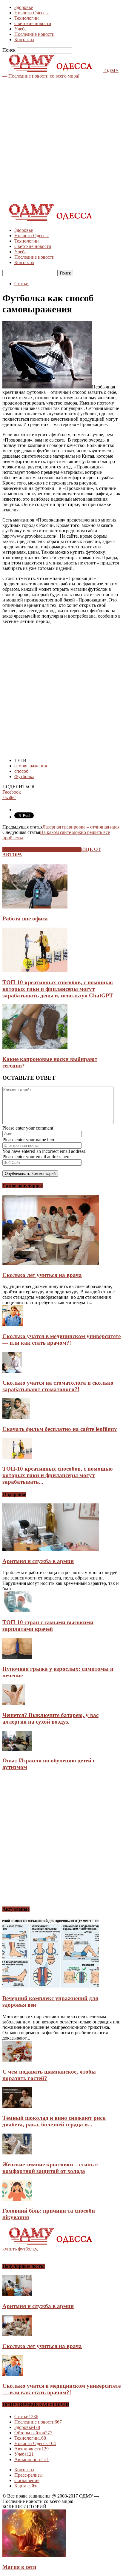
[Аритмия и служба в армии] (51, 1550)
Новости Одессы (31, 13)
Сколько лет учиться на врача (42, 1275)
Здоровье (24, 7)
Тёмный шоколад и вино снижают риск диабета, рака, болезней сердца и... (54, 2121)
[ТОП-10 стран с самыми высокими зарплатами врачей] (17, 1611)
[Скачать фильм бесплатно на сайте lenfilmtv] (16, 1417)
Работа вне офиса (25, 918)
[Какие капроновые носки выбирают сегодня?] (35, 1047)
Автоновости (31, 2449)
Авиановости (32, 2459)
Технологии (27, 18)
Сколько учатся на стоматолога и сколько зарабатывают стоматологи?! (58, 1386)
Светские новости (33, 23)
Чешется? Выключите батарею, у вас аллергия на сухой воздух (50, 1718)
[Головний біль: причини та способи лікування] (17, 2199)
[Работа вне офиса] (35, 907)
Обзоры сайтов (33, 2433)
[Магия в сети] (34, 2556)
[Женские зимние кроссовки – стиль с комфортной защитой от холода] (17, 2153)
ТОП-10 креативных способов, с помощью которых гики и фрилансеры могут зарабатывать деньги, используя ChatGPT (58, 989)
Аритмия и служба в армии (38, 1561)
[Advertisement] (61, 140)
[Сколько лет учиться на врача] (51, 1263)
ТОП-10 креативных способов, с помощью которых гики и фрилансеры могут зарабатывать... (58, 1475)
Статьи (21, 284)
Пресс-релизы (29, 2475)
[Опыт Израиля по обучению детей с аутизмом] (17, 1749)
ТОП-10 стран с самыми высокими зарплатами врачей (48, 1626)
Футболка (24, 776)
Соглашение (27, 2480)
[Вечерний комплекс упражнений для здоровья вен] (51, 1987)
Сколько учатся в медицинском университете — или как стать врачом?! (61, 1339)
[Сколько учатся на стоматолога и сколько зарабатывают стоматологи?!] (12, 1371)
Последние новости (34, 34)
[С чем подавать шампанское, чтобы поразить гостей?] (17, 2060)
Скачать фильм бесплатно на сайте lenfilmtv (60, 1429)
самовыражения (31, 766)
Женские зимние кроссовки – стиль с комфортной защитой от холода (50, 2168)
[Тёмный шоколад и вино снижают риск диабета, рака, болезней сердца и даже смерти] (17, 2107)
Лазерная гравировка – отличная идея (81, 827)
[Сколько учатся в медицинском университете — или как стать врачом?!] (13, 1325)
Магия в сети (19, 2567)
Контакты (24, 40)
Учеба (20, 29)
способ (21, 771)
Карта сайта (26, 2486)
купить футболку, (20, 2249)
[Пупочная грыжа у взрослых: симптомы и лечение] (17, 1657)
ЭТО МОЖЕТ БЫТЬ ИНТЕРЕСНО (42, 849)
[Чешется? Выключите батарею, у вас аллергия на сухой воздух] (14, 1703)
